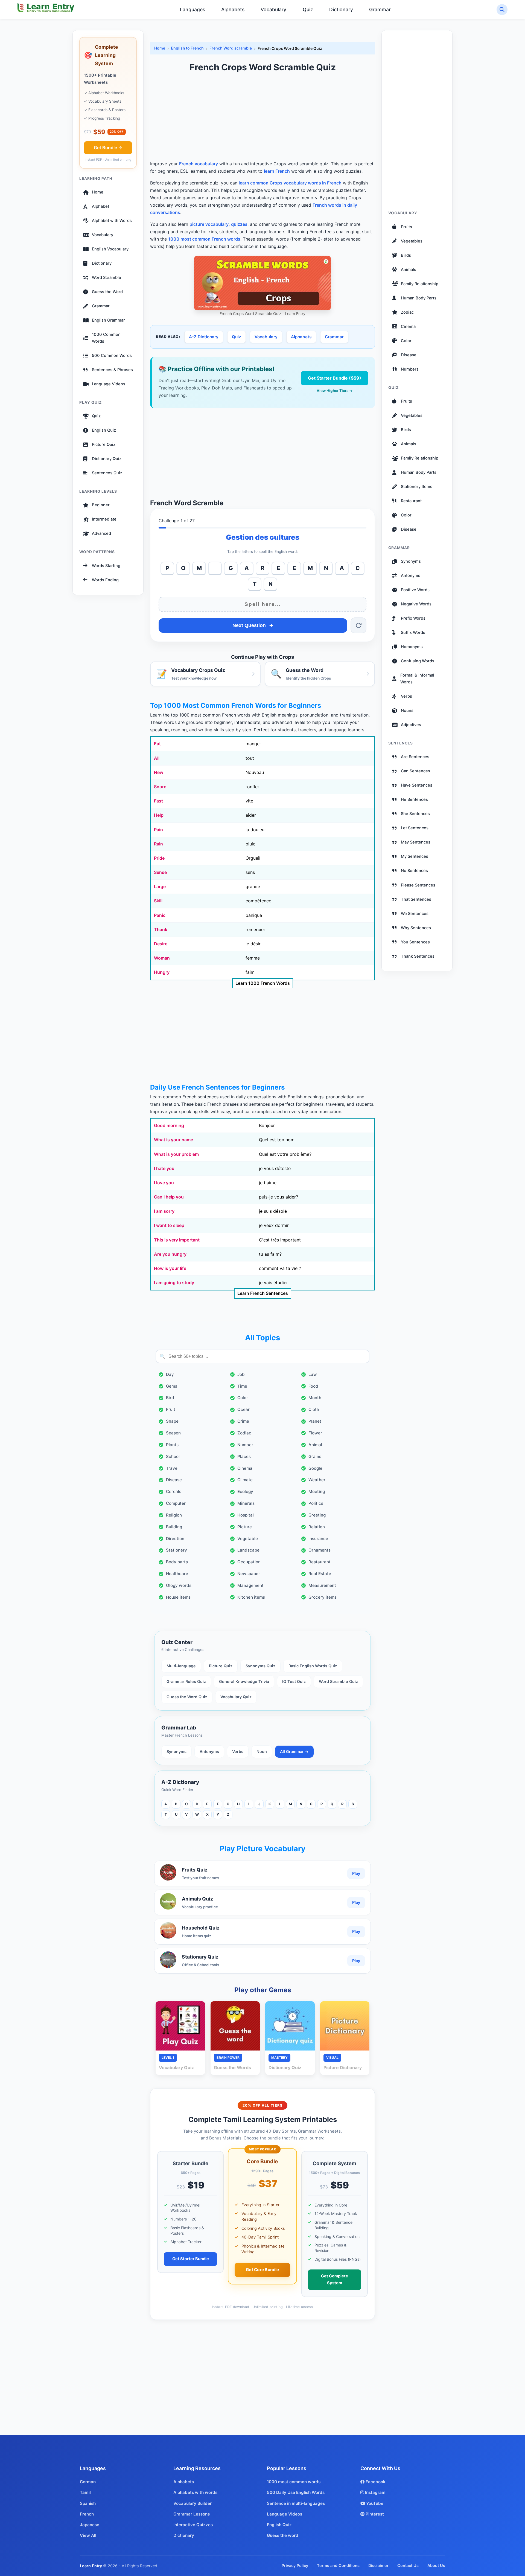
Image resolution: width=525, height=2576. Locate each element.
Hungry (162, 972)
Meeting (317, 1491)
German (88, 2482)
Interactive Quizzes (193, 2525)
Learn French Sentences (263, 1293)
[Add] (215, 568)
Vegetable (248, 1539)
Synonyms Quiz (260, 1666)
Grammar (380, 9)
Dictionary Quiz (107, 459)
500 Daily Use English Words (296, 2492)
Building (174, 1527)
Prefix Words (413, 618)
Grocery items (323, 1597)
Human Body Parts (419, 298)
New (159, 772)
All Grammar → (294, 1751)
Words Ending (105, 580)
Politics (316, 1503)
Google (315, 1468)
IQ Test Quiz (294, 1681)
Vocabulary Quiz (236, 1697)
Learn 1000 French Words (263, 983)
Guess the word (283, 2535)
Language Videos (109, 384)
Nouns (407, 711)
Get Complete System (335, 2279)
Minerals (246, 1503)
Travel (172, 1468)
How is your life (170, 1268)
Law (313, 1374)
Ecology (245, 1491)
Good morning (169, 1125)
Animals (409, 269)
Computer (176, 1503)
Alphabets (233, 9)
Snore (160, 787)
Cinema (245, 1468)
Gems (172, 1386)
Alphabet (100, 206)
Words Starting (106, 565)
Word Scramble (107, 278)
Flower (315, 1433)
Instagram (375, 2492)
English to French (187, 48)
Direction (175, 1539)
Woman (162, 958)
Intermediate (104, 519)
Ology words (179, 1585)
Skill (158, 901)
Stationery (177, 1550)
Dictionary (341, 9)
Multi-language (181, 1666)
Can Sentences (415, 771)
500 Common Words (112, 356)
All (157, 758)
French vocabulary (199, 164)
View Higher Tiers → (335, 391)
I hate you (164, 1168)
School (173, 1456)
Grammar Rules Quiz (186, 1681)
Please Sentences (418, 885)
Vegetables (412, 241)
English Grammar (108, 320)
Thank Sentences (418, 956)
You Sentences (415, 942)
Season (173, 1433)
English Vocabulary (110, 249)
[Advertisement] (262, 117)
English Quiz (104, 430)
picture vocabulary (209, 224)
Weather (317, 1480)
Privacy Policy (295, 2565)
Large (160, 886)
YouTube (374, 2503)
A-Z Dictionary (204, 337)
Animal (315, 1445)
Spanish (88, 2503)
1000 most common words (294, 2482)
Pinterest (374, 2514)
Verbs (238, 1751)
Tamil (85, 2492)
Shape (172, 1421)
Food (313, 1386)
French (87, 2514)
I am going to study (174, 1283)
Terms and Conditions (338, 2565)
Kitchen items (251, 1597)
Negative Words (416, 604)
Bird (170, 1398)
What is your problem (176, 1154)
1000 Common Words (106, 338)
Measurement (322, 1585)
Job (241, 1374)
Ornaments (320, 1550)
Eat (157, 744)
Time (242, 1386)
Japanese (90, 2525)
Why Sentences (416, 928)
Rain (158, 844)
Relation (317, 1527)
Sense (160, 872)
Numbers (410, 369)
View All (88, 2535)
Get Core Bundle (262, 2270)
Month (315, 1398)
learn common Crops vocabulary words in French (290, 183)
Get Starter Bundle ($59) (335, 378)
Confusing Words (418, 661)
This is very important (177, 1240)
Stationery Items (417, 486)
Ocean (244, 1409)
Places (244, 1456)
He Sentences (414, 799)
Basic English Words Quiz (313, 1666)
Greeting (317, 1515)
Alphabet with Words (112, 221)
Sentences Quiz (107, 473)
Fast (158, 801)
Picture (245, 1527)
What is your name (173, 1140)
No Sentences (414, 871)
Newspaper (249, 1574)
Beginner (101, 505)
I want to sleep (169, 1225)
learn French (277, 171)
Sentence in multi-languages (296, 2503)
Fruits (406, 227)
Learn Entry (91, 2566)
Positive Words (415, 590)
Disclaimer (378, 2565)
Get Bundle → (108, 148)
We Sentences (415, 913)
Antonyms (209, 1751)
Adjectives (411, 725)
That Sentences (416, 899)
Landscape (248, 1550)
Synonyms (177, 1751)
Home (98, 192)
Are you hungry (170, 1254)
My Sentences (415, 856)
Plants (172, 1445)
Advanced (101, 533)
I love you (164, 1183)
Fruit (171, 1409)
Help (159, 815)
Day (170, 1374)
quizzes (239, 224)
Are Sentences (415, 757)
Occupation (249, 1562)
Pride (159, 858)
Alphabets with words (195, 2492)
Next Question (249, 625)
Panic (160, 915)
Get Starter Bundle (191, 2259)
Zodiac (244, 1433)
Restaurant (320, 1562)
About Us (436, 2565)
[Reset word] (358, 625)
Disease (174, 1480)
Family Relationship (420, 284)
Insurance (318, 1539)
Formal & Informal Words (417, 679)
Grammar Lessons (192, 2514)
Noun (262, 1751)
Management (250, 1585)
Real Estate (320, 1574)
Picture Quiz (104, 444)
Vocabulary (273, 9)
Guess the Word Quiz (187, 1697)
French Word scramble (231, 48)
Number (245, 1445)
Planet (315, 1421)
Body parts (177, 1562)
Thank (161, 929)
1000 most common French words (204, 239)
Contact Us (408, 2565)
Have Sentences (417, 785)
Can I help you (169, 1197)
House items (178, 1597)
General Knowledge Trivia (244, 1681)
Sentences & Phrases (112, 370)
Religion (174, 1515)
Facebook (375, 2482)
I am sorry (164, 1211)
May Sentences (416, 842)
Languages (192, 9)
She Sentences (415, 814)
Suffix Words (413, 633)
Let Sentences (415, 828)
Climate (245, 1480)
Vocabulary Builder (192, 2503)
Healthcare (177, 1574)
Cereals (174, 1491)
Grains (315, 1456)
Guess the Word (107, 292)
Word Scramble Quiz (338, 1681)
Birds (406, 255)
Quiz (308, 9)
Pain (158, 830)
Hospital (246, 1515)
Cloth (314, 1409)
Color (243, 1398)
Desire (161, 944)
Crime (243, 1421)
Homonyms (412, 647)
